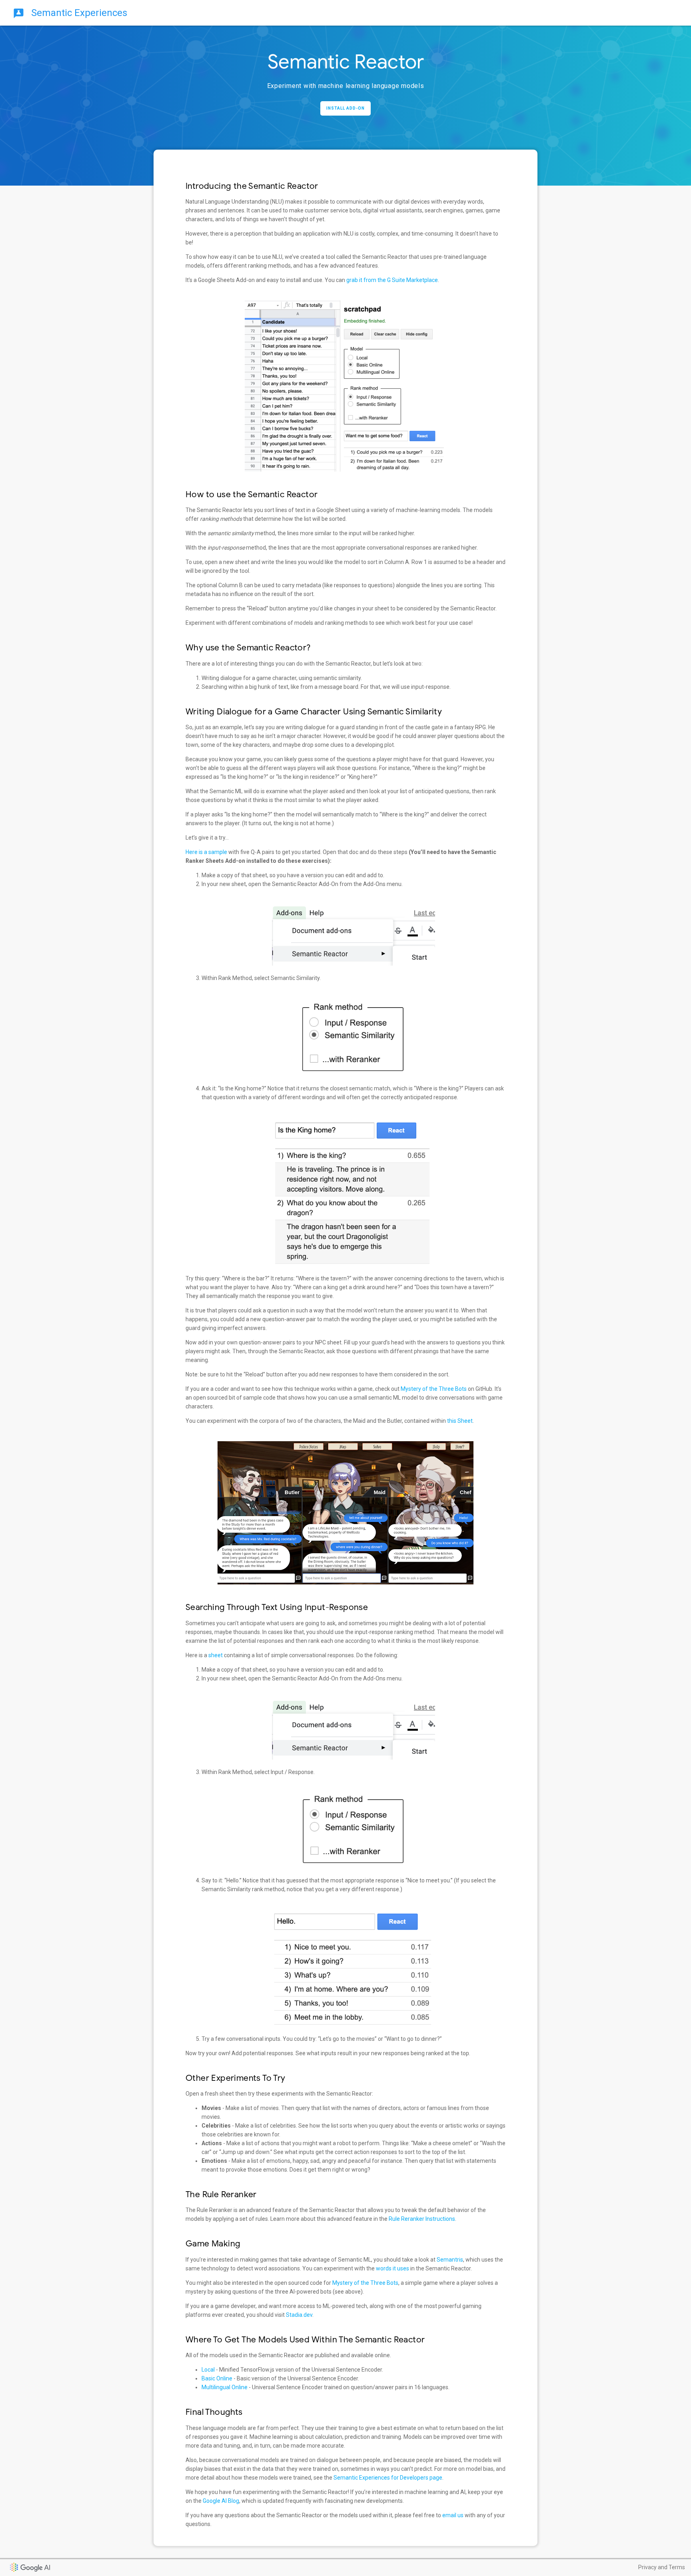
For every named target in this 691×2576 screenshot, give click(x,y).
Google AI (18, 2564)
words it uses (392, 2268)
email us (453, 2515)
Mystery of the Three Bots (434, 1389)
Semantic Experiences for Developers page (388, 2478)
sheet (216, 1655)
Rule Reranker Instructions (422, 2219)
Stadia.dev (299, 2315)
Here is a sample (206, 852)
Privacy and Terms (662, 2567)
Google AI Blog (221, 2501)
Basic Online (217, 2378)
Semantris (450, 2260)
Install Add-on (345, 108)
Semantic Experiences (78, 13)
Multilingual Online (225, 2387)
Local (208, 2370)
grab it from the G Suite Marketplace (392, 280)
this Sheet (460, 1421)
